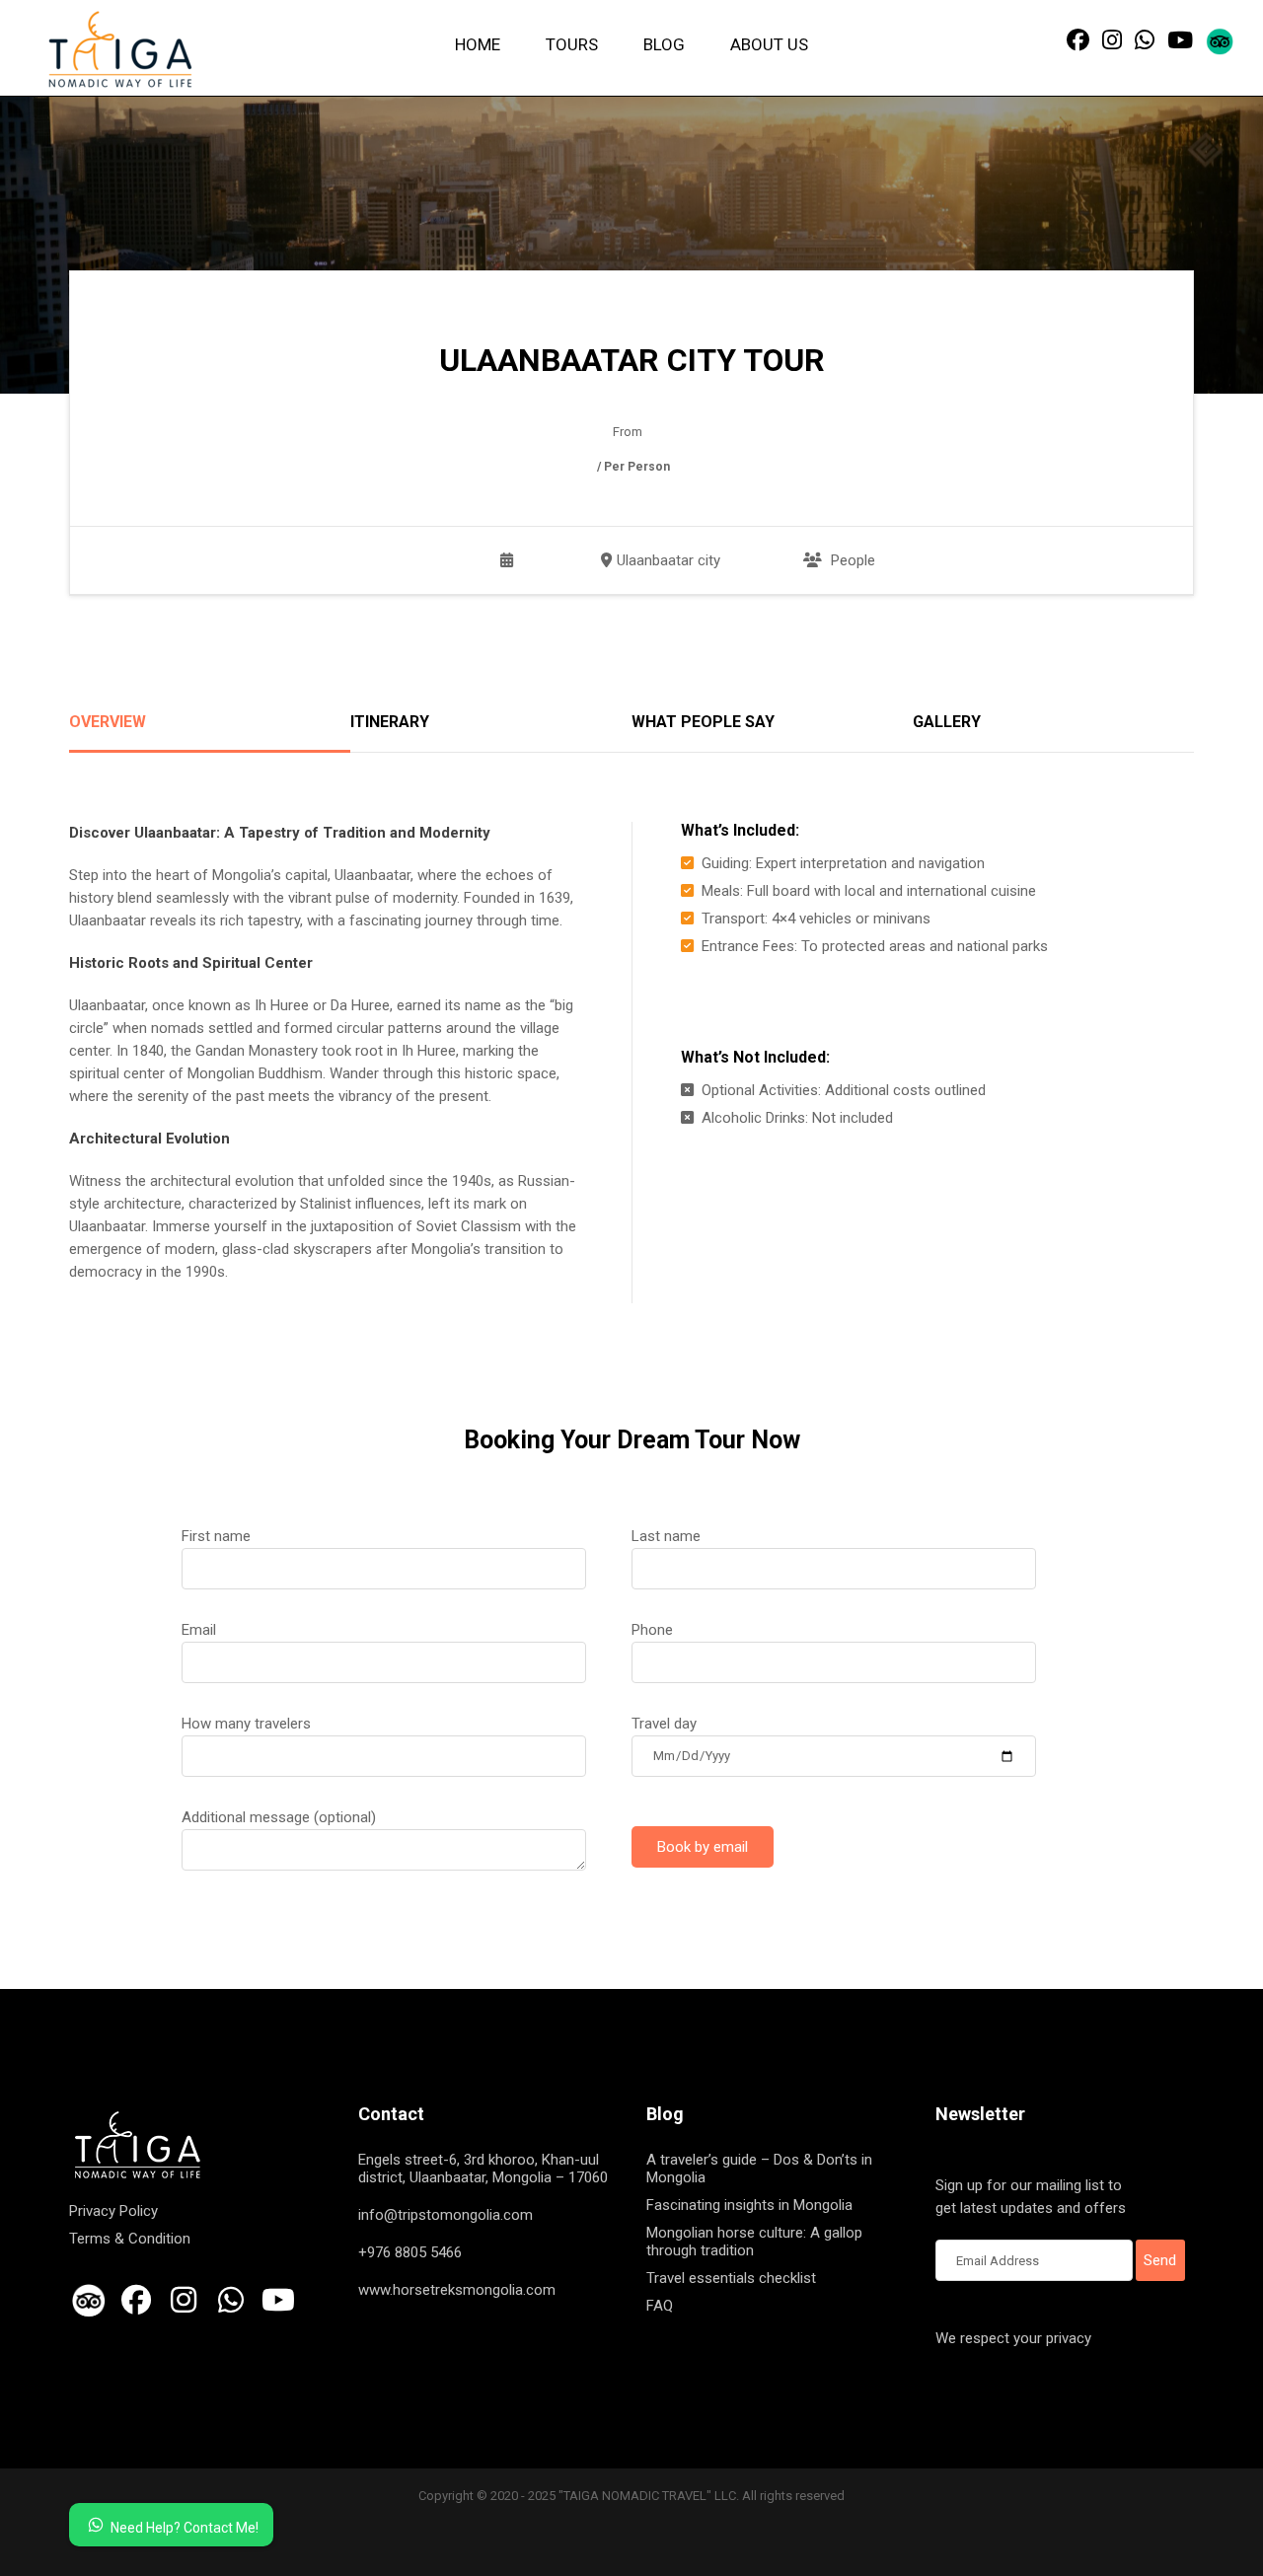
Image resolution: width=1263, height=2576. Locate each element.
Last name (666, 1536)
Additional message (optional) (279, 1817)
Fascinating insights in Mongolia (749, 2205)
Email (199, 1630)
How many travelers (246, 1724)
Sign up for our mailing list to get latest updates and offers (1031, 2197)
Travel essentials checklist (731, 2278)
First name (216, 1536)
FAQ (660, 2306)
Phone (652, 1630)
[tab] (210, 733)
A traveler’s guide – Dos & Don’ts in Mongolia (759, 2169)
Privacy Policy (113, 2211)
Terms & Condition (130, 2239)
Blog (664, 44)
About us (769, 44)
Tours (572, 44)
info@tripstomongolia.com (446, 2215)
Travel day (664, 1724)
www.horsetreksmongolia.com (457, 2290)
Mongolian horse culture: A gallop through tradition (754, 2242)
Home (478, 44)
